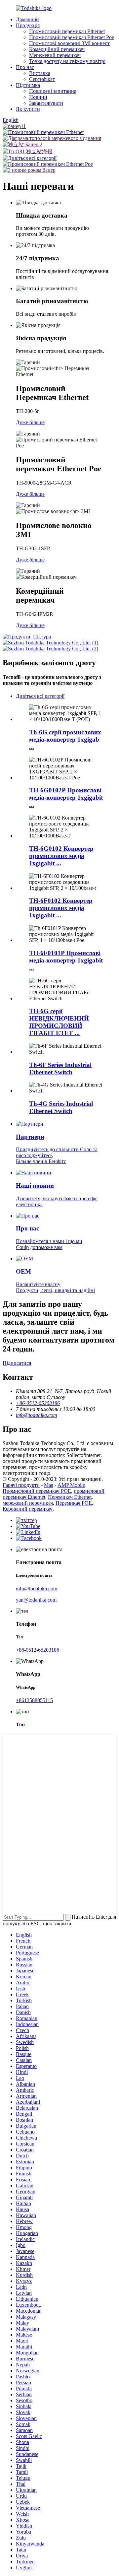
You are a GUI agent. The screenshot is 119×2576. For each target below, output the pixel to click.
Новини (38, 97)
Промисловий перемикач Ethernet (67, 31)
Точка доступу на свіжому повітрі (67, 61)
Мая (49, 1485)
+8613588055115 (34, 1700)
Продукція (28, 25)
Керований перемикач (28, 1509)
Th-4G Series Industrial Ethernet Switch (61, 1107)
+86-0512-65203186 (38, 1650)
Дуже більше (30, 422)
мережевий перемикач (28, 1503)
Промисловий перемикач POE (37, 1491)
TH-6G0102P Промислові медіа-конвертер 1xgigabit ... (66, 797)
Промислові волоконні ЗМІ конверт (69, 43)
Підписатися (17, 1363)
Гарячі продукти (21, 1485)
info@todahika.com (37, 1588)
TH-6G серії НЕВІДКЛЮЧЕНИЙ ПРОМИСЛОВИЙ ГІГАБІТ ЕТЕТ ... (59, 1022)
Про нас (25, 67)
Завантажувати (46, 103)
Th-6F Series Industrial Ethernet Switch (60, 1068)
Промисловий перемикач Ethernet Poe (72, 37)
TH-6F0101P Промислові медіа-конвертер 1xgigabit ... (66, 960)
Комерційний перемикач (57, 49)
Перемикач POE (74, 1503)
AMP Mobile (71, 1485)
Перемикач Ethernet (70, 1497)
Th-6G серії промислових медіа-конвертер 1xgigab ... (65, 739)
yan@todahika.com (36, 1600)
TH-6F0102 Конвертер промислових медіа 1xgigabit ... (61, 908)
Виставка (40, 73)
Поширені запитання (53, 91)
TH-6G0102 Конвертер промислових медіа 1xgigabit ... (61, 856)
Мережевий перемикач (55, 55)
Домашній (27, 19)
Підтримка (28, 85)
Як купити (28, 109)
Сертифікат (42, 79)
